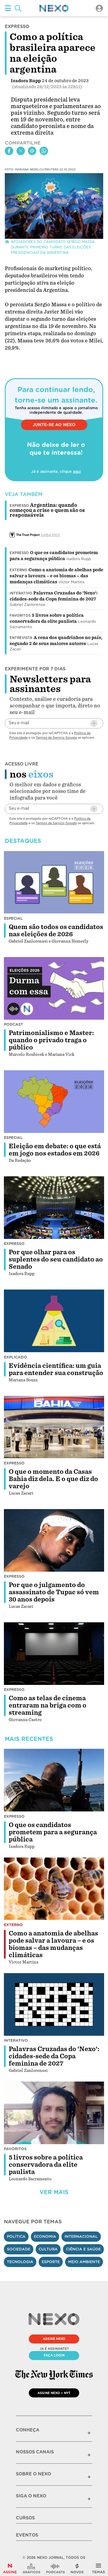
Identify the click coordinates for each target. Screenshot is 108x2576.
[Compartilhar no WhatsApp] (44, 151)
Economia (45, 2236)
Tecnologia (20, 2262)
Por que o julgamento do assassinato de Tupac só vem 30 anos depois (54, 1592)
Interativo (21, 593)
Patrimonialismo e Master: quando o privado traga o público (51, 1040)
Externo (18, 570)
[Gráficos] (31, 2568)
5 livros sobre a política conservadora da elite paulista (46, 2165)
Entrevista (21, 638)
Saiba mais (50, 535)
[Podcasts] (55, 2568)
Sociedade (19, 2249)
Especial (13, 918)
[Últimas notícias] (77, 2568)
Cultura (48, 2249)
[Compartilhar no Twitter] (21, 151)
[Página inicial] (54, 8)
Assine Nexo (54, 2339)
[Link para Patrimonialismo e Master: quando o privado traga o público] (54, 988)
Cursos (25, 2518)
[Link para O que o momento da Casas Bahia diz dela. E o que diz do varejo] (54, 1427)
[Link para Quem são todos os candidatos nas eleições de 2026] (54, 882)
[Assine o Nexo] (10, 2568)
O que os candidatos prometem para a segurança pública (53, 1832)
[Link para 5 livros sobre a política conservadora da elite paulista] (54, 2113)
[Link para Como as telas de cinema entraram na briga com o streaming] (54, 1654)
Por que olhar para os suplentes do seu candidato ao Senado (56, 1259)
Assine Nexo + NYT (54, 2393)
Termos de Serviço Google (56, 738)
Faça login (54, 2355)
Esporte (51, 2262)
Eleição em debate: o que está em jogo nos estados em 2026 (55, 1150)
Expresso (19, 553)
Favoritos (20, 616)
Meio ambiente (84, 2262)
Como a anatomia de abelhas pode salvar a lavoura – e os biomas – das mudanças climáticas (56, 576)
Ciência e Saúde (83, 2249)
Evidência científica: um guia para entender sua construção (56, 1369)
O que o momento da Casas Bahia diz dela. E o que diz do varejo (53, 1479)
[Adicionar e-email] (94, 723)
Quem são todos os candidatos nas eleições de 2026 (56, 931)
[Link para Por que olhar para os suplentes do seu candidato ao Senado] (54, 1208)
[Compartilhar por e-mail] (32, 151)
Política (16, 2236)
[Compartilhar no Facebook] (9, 151)
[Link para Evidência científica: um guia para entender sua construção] (54, 1321)
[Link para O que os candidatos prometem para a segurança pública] (54, 1780)
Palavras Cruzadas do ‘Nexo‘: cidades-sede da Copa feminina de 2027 (54, 2056)
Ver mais (54, 2192)
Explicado (15, 1357)
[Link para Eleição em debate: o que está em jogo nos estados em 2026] (54, 1102)
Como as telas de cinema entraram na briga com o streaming (48, 1705)
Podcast (13, 1024)
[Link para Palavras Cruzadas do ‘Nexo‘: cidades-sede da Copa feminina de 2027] (54, 2004)
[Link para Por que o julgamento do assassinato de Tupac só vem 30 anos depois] (54, 1540)
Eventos (27, 2535)
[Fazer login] (99, 8)
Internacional (81, 2236)
